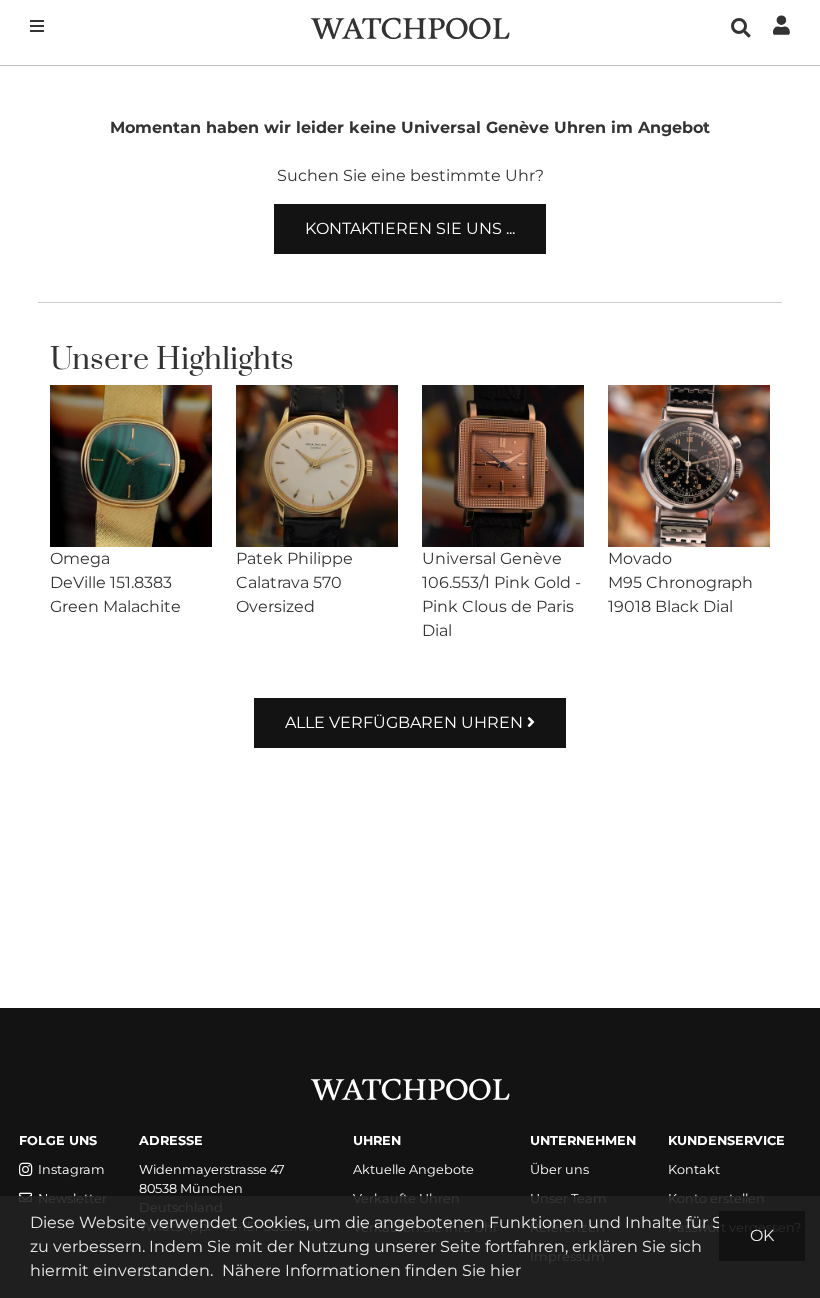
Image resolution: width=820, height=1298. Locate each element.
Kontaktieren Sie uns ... (410, 228)
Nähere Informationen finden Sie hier (371, 1270)
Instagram (71, 1169)
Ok (762, 1235)
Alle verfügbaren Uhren (406, 722)
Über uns (559, 1169)
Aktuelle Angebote (413, 1169)
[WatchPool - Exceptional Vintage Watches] (410, 26)
